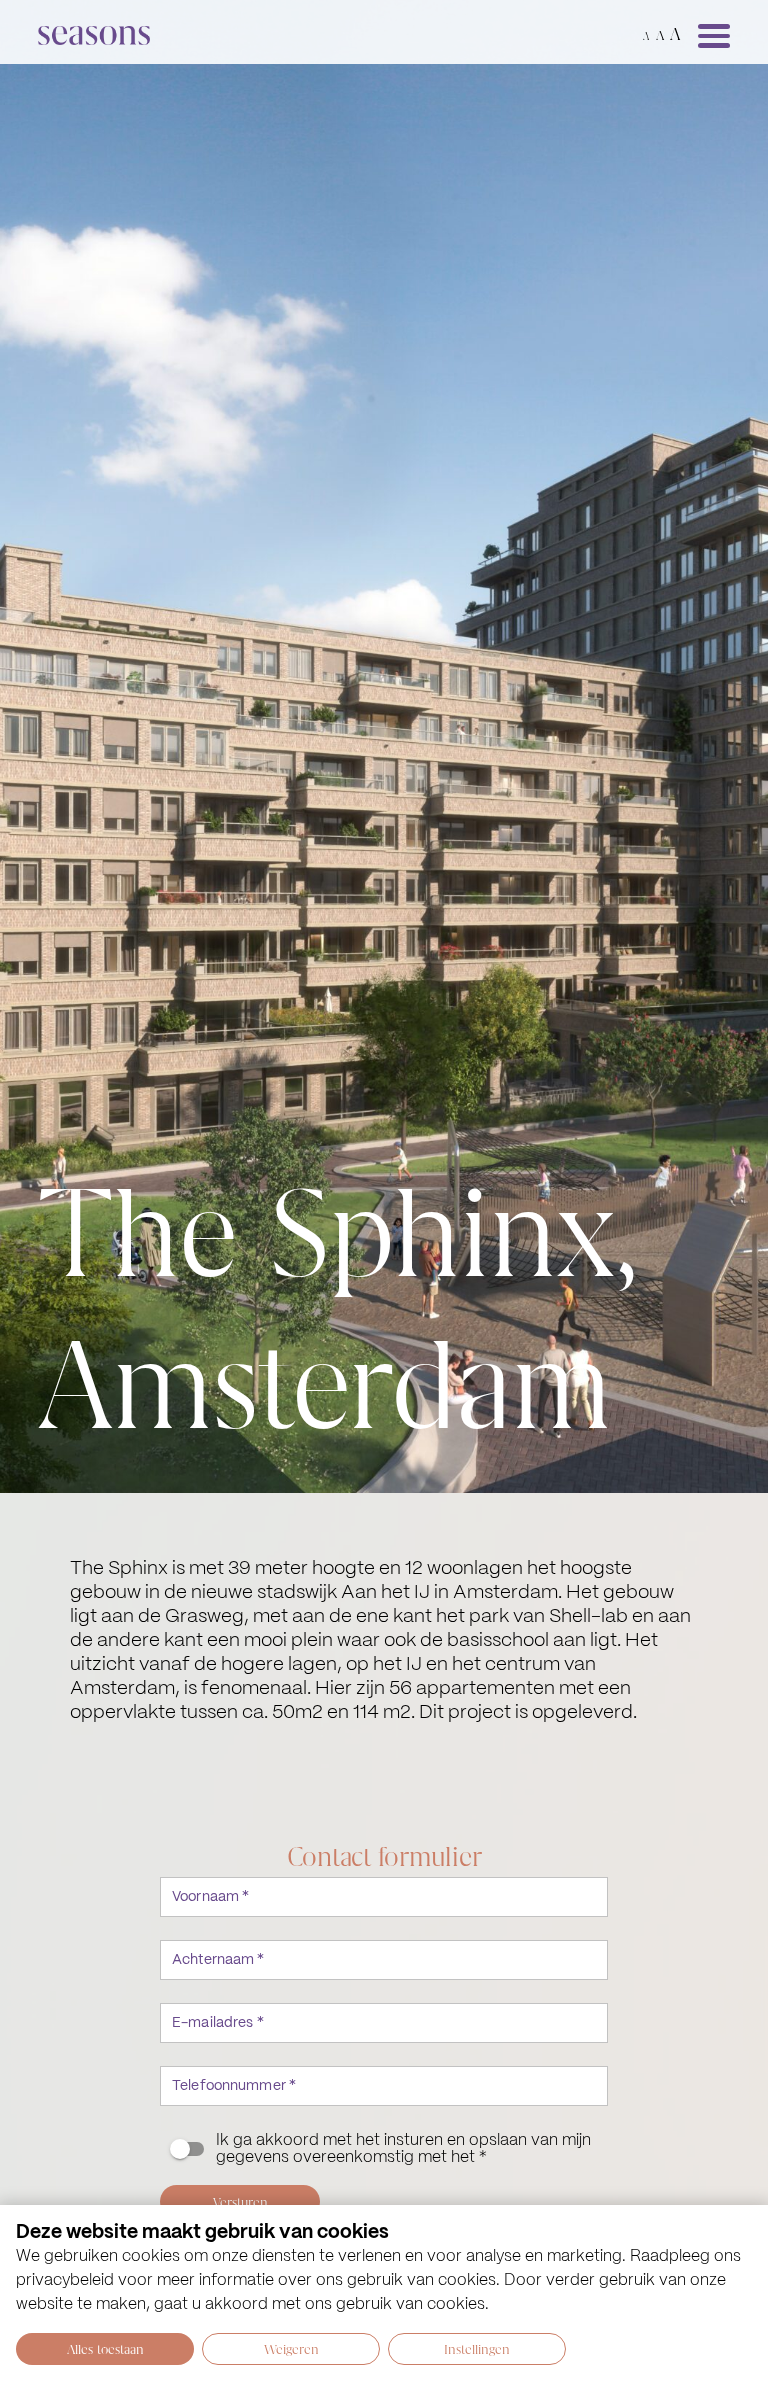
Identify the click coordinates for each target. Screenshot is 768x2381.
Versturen (240, 2202)
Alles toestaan (105, 2349)
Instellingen (477, 2349)
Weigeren (291, 2349)
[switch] (384, 2149)
